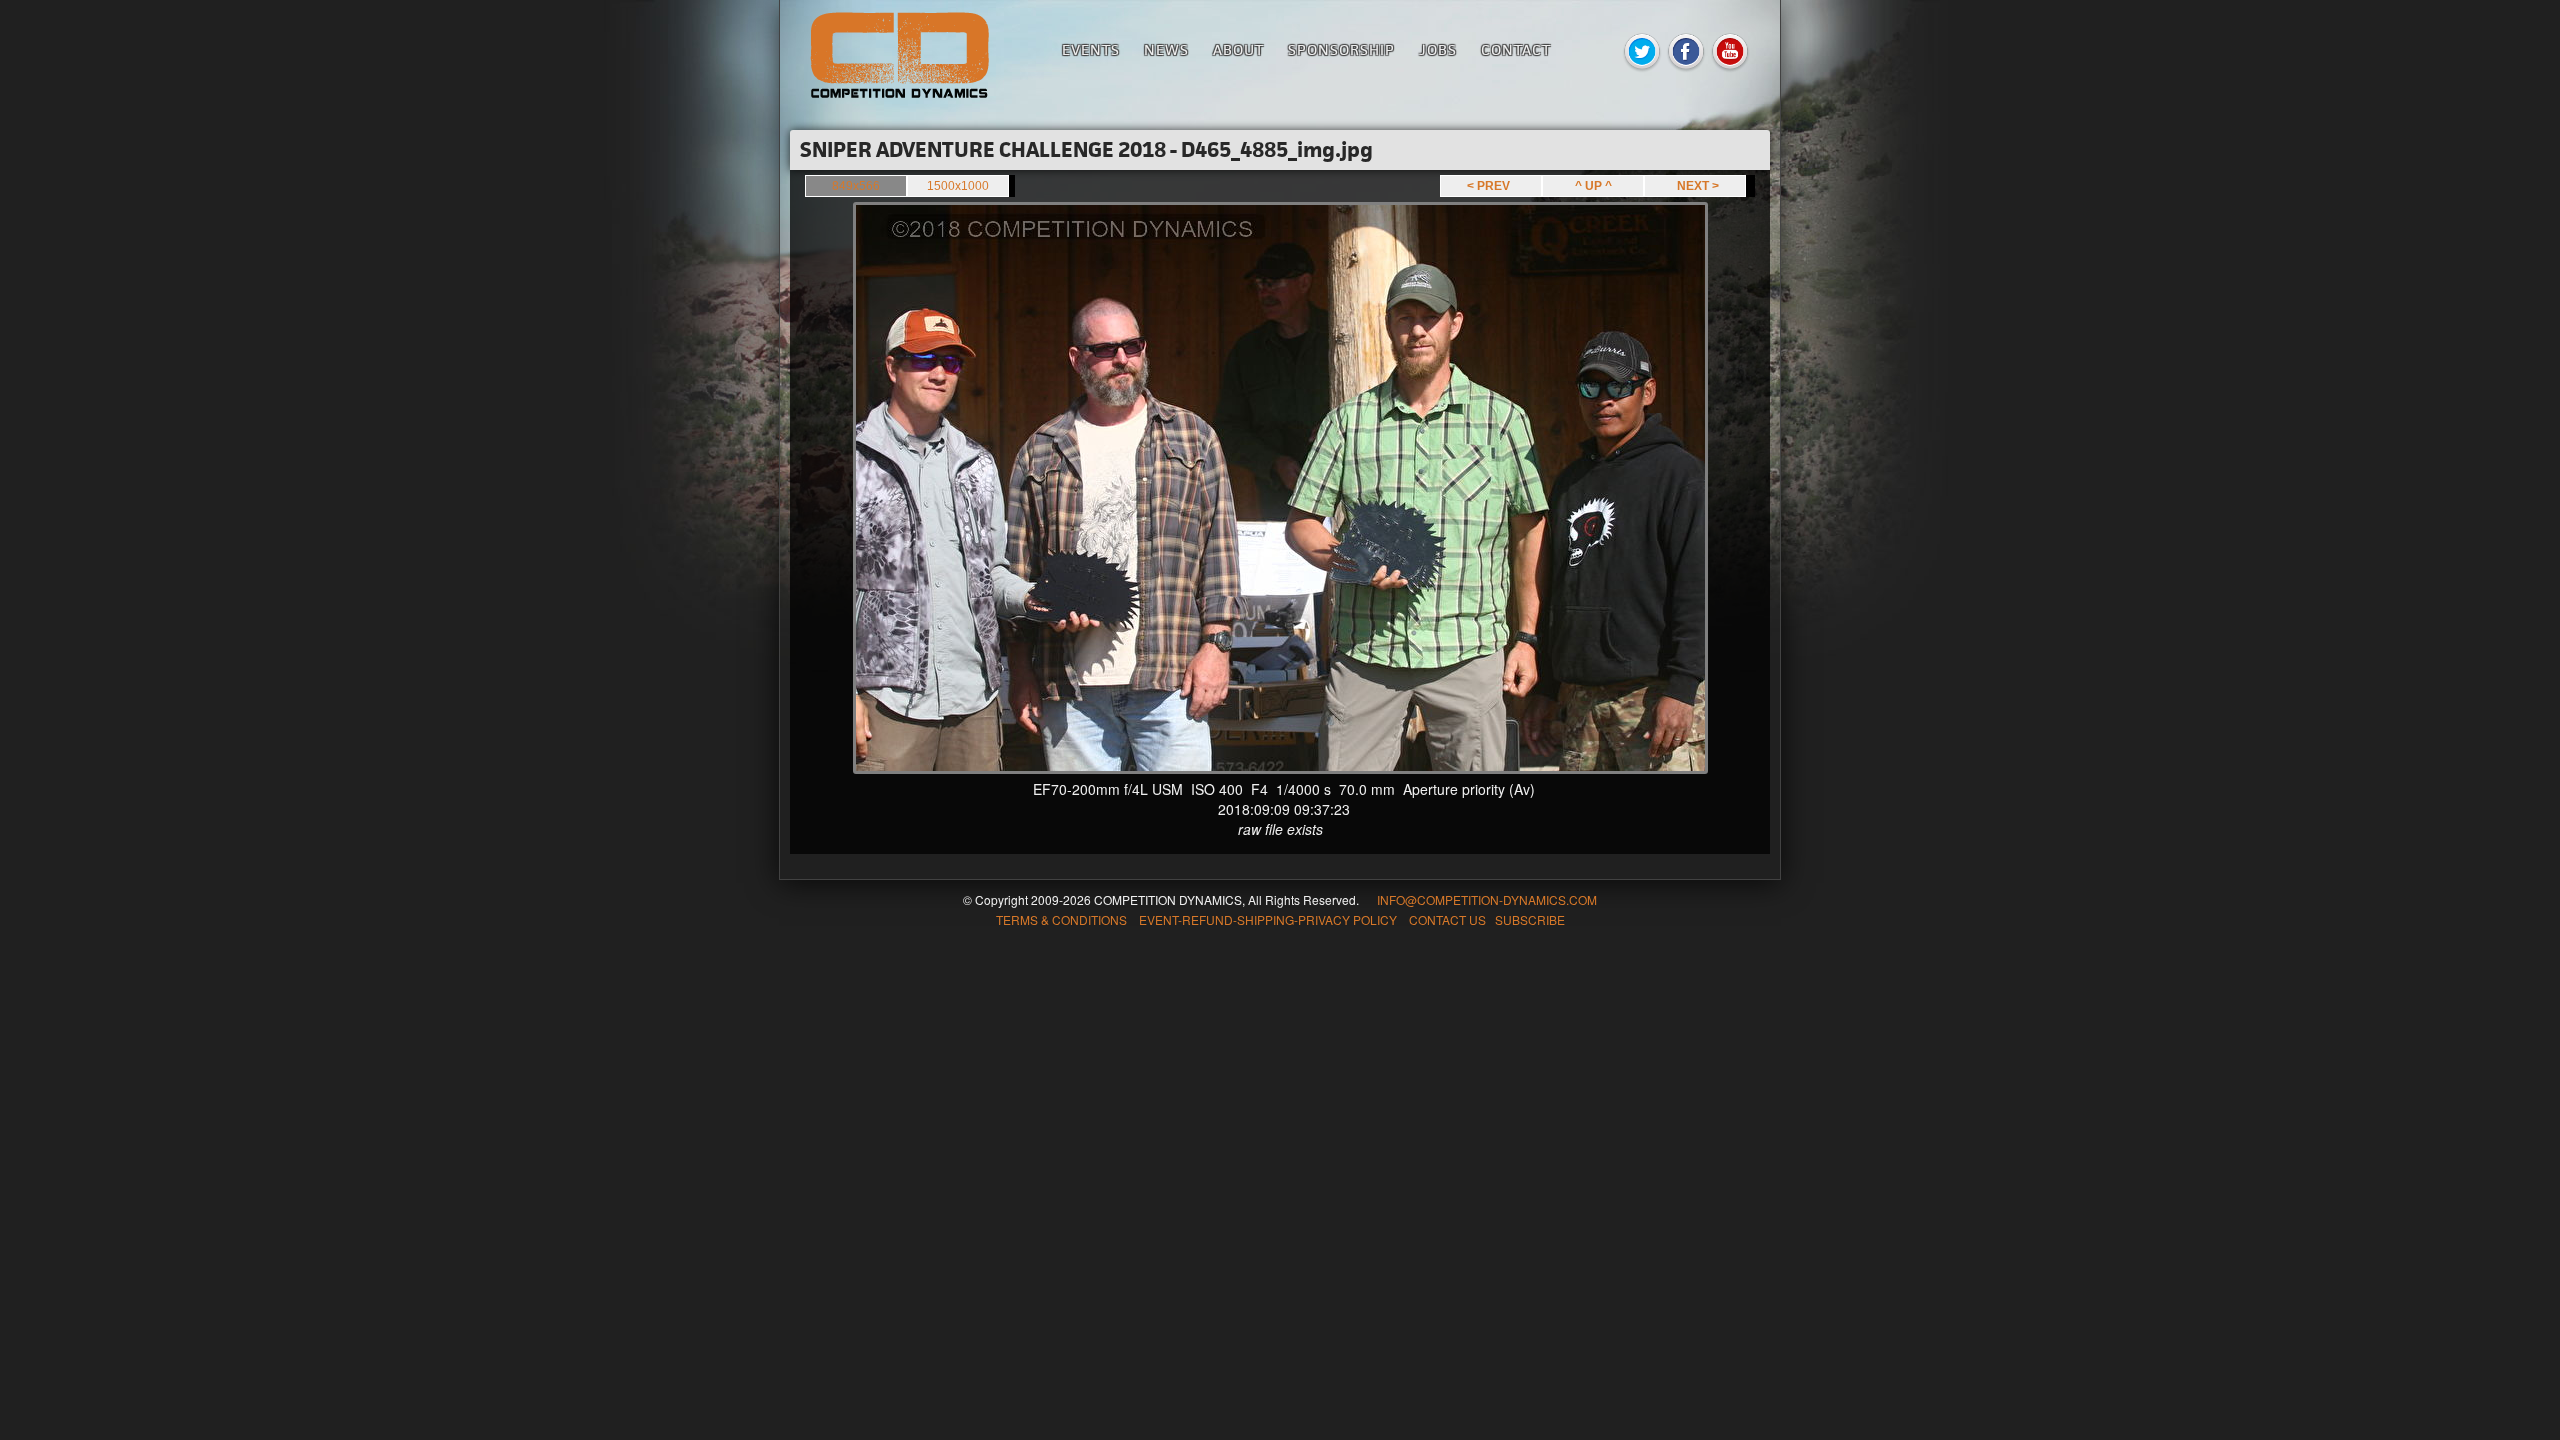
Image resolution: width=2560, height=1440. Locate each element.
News (1166, 49)
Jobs (1438, 49)
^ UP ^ (1593, 186)
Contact (1516, 49)
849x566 (856, 186)
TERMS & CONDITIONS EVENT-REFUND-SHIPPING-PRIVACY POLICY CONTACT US (1241, 919)
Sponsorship (1341, 49)
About (1238, 49)
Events (1091, 49)
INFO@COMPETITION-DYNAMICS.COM (1487, 899)
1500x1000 (958, 186)
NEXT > (1695, 186)
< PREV (1491, 186)
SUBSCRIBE (1530, 919)
